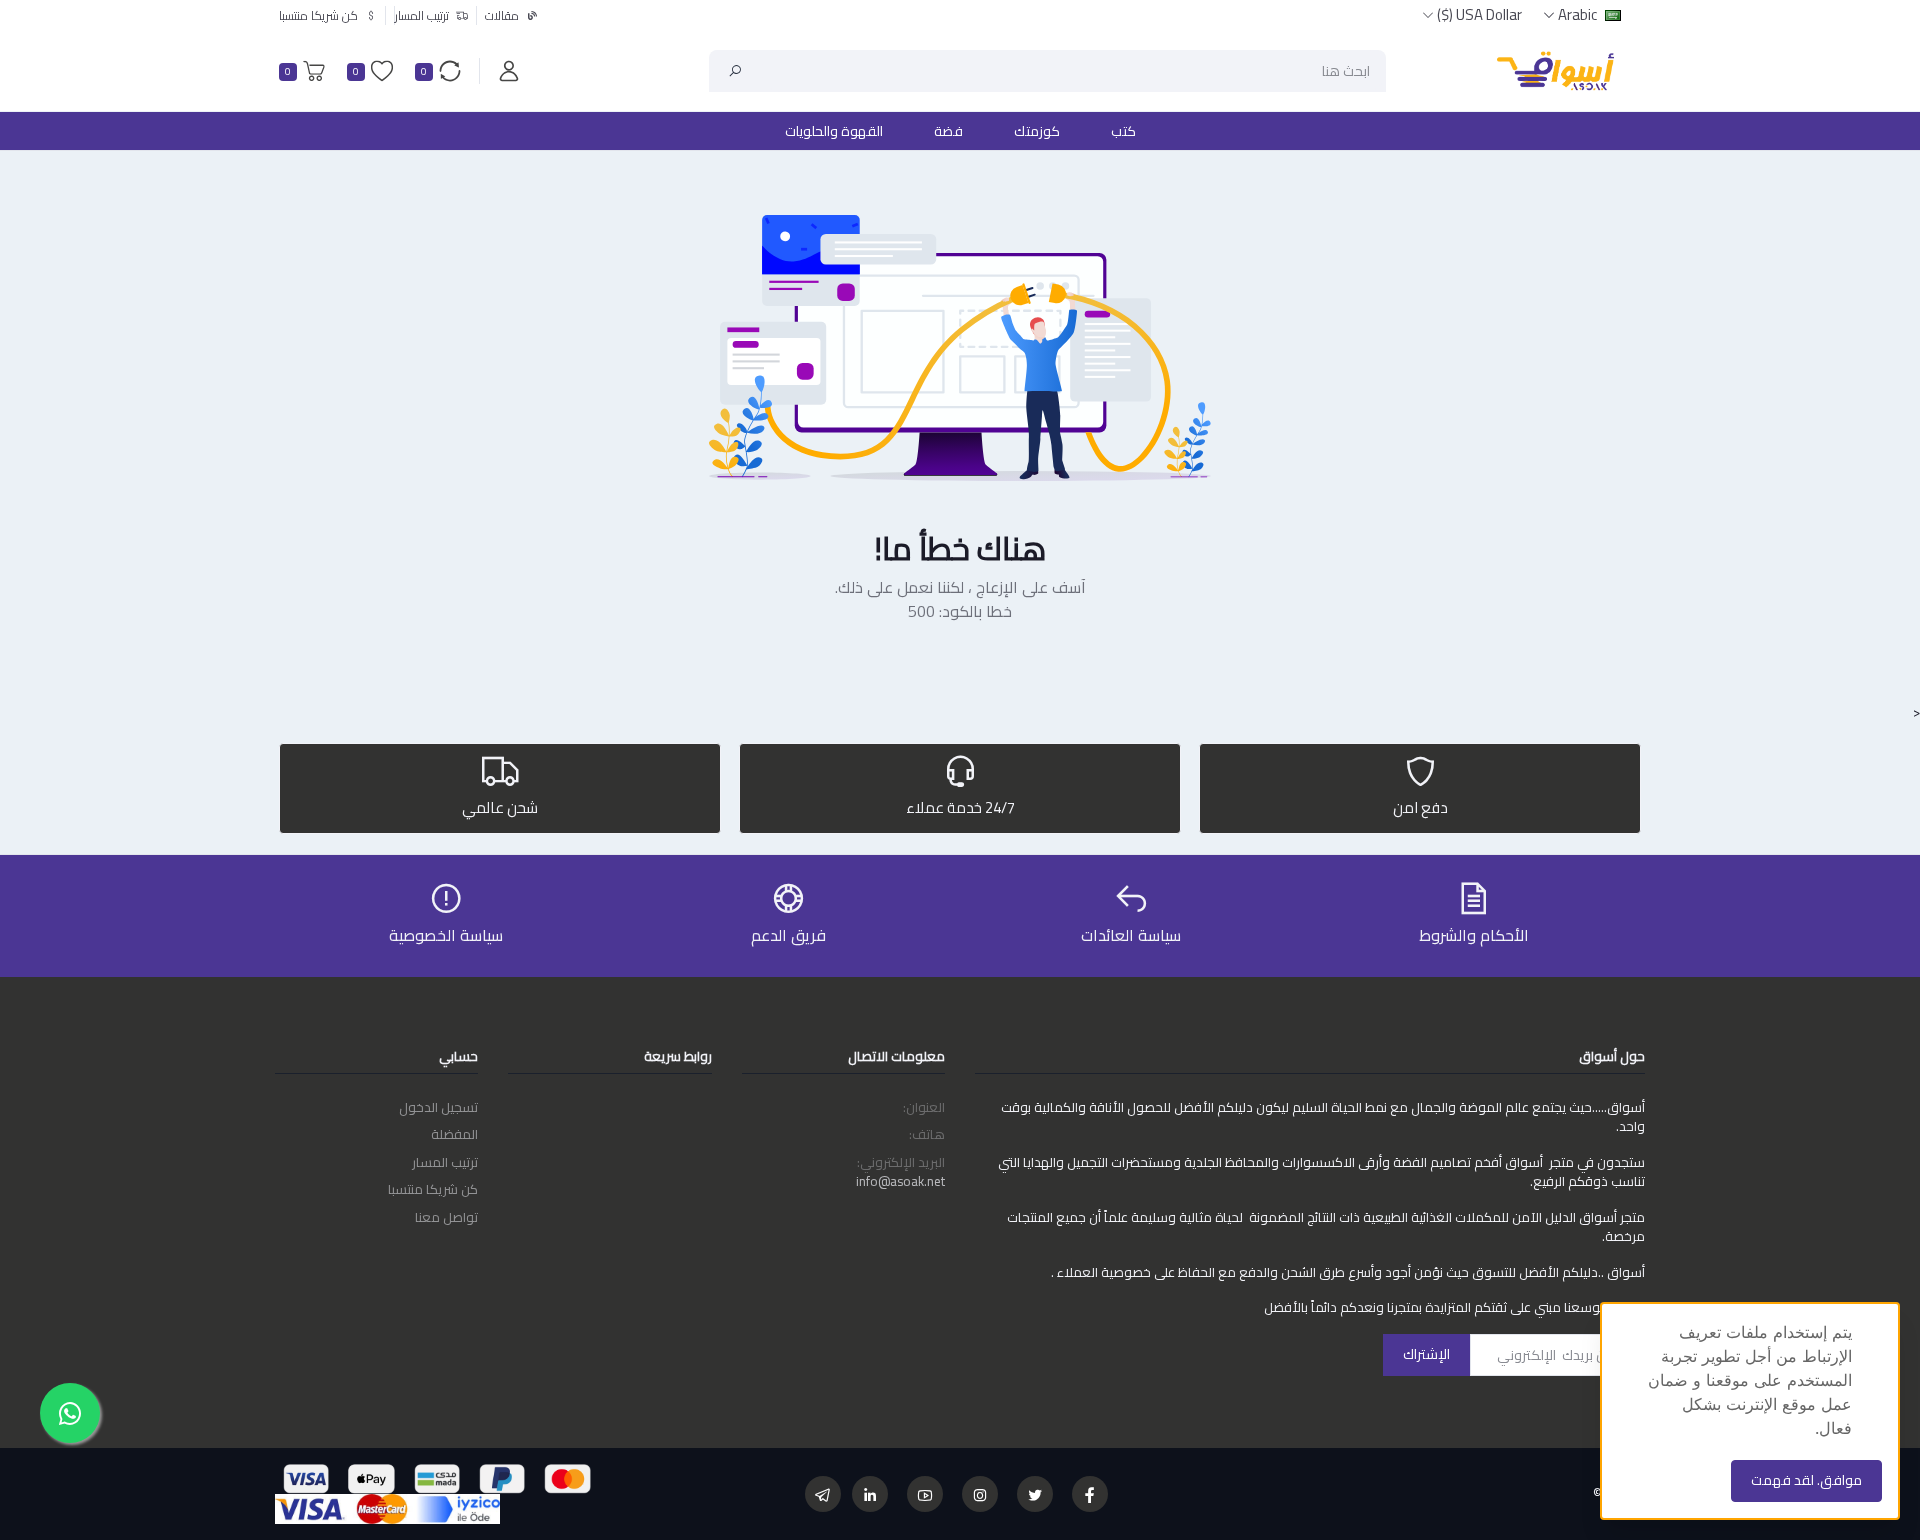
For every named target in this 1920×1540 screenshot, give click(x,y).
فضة (948, 131)
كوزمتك (1037, 131)
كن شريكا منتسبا (433, 1189)
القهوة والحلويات (834, 131)
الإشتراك (1426, 1354)
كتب (1123, 131)
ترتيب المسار (445, 1162)
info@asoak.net (900, 1181)
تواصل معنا (446, 1217)
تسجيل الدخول (438, 1107)
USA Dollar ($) (1479, 14)
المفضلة (454, 1134)
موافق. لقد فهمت (1806, 1480)
